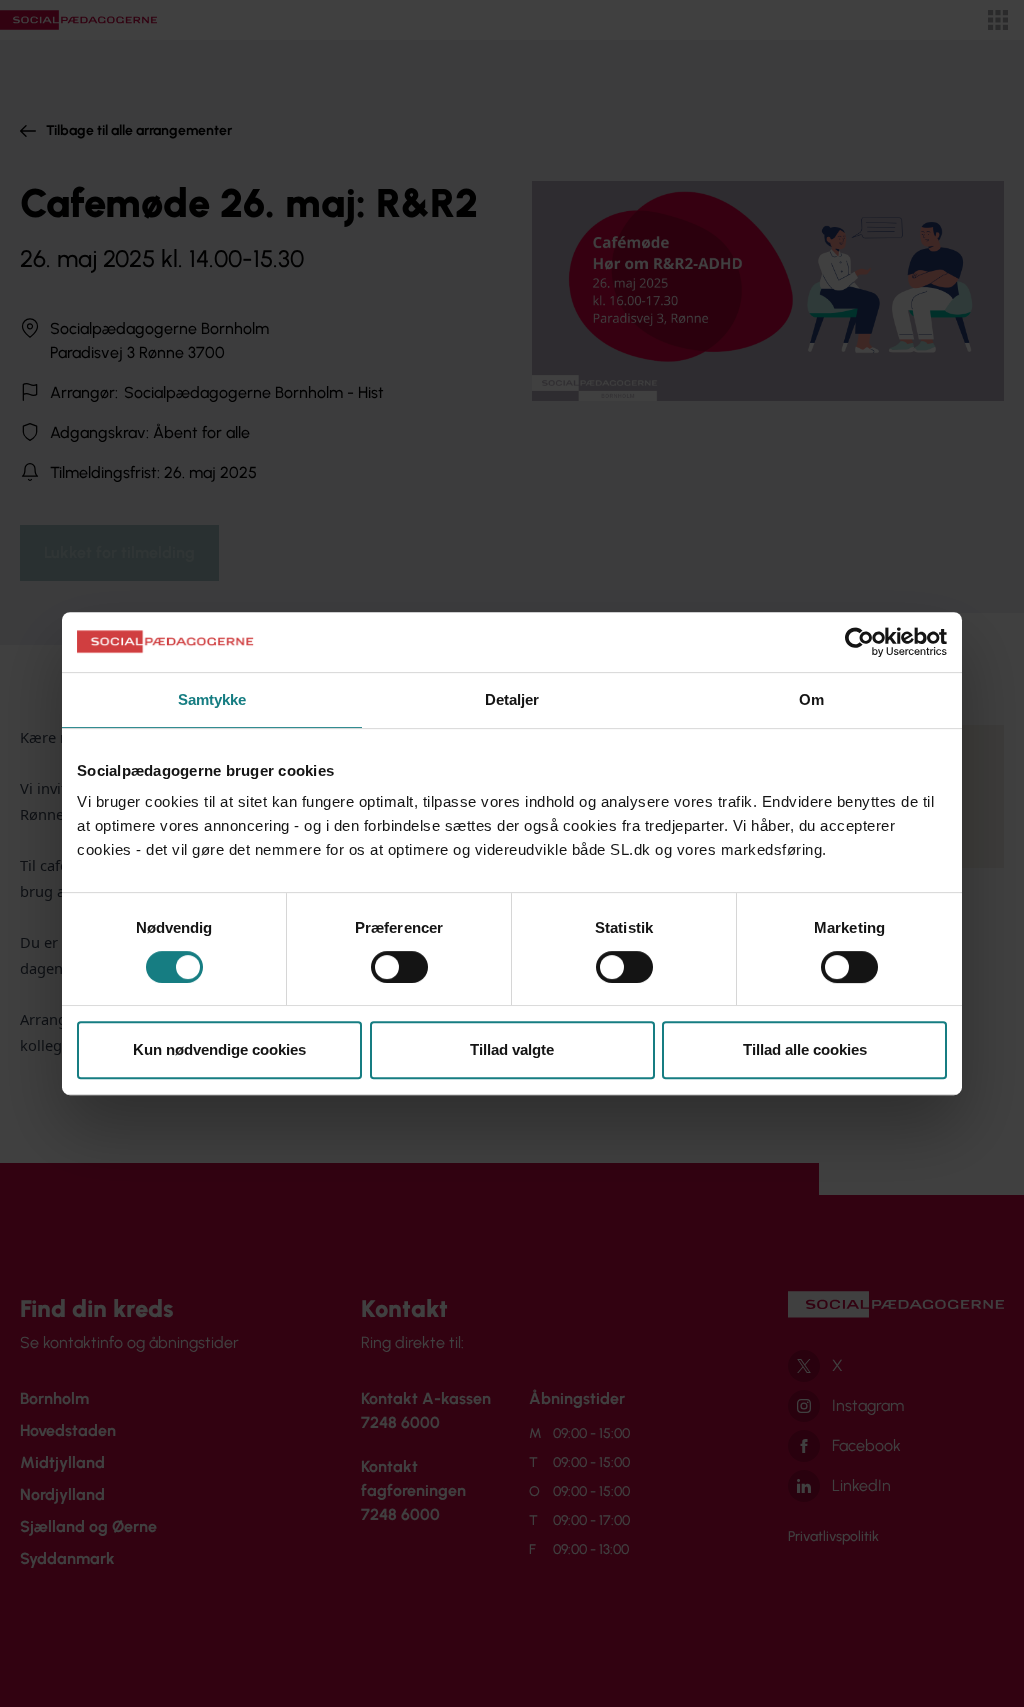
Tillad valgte (512, 1049)
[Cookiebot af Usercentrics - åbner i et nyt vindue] (859, 642)
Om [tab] (811, 699)
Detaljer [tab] (512, 699)
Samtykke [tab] (212, 699)
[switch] (399, 967)
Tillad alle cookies (805, 1049)
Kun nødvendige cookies (219, 1049)
